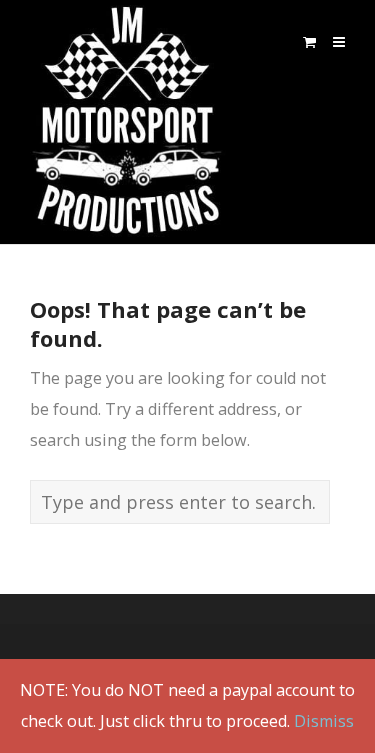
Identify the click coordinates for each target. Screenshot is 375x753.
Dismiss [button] (324, 721)
